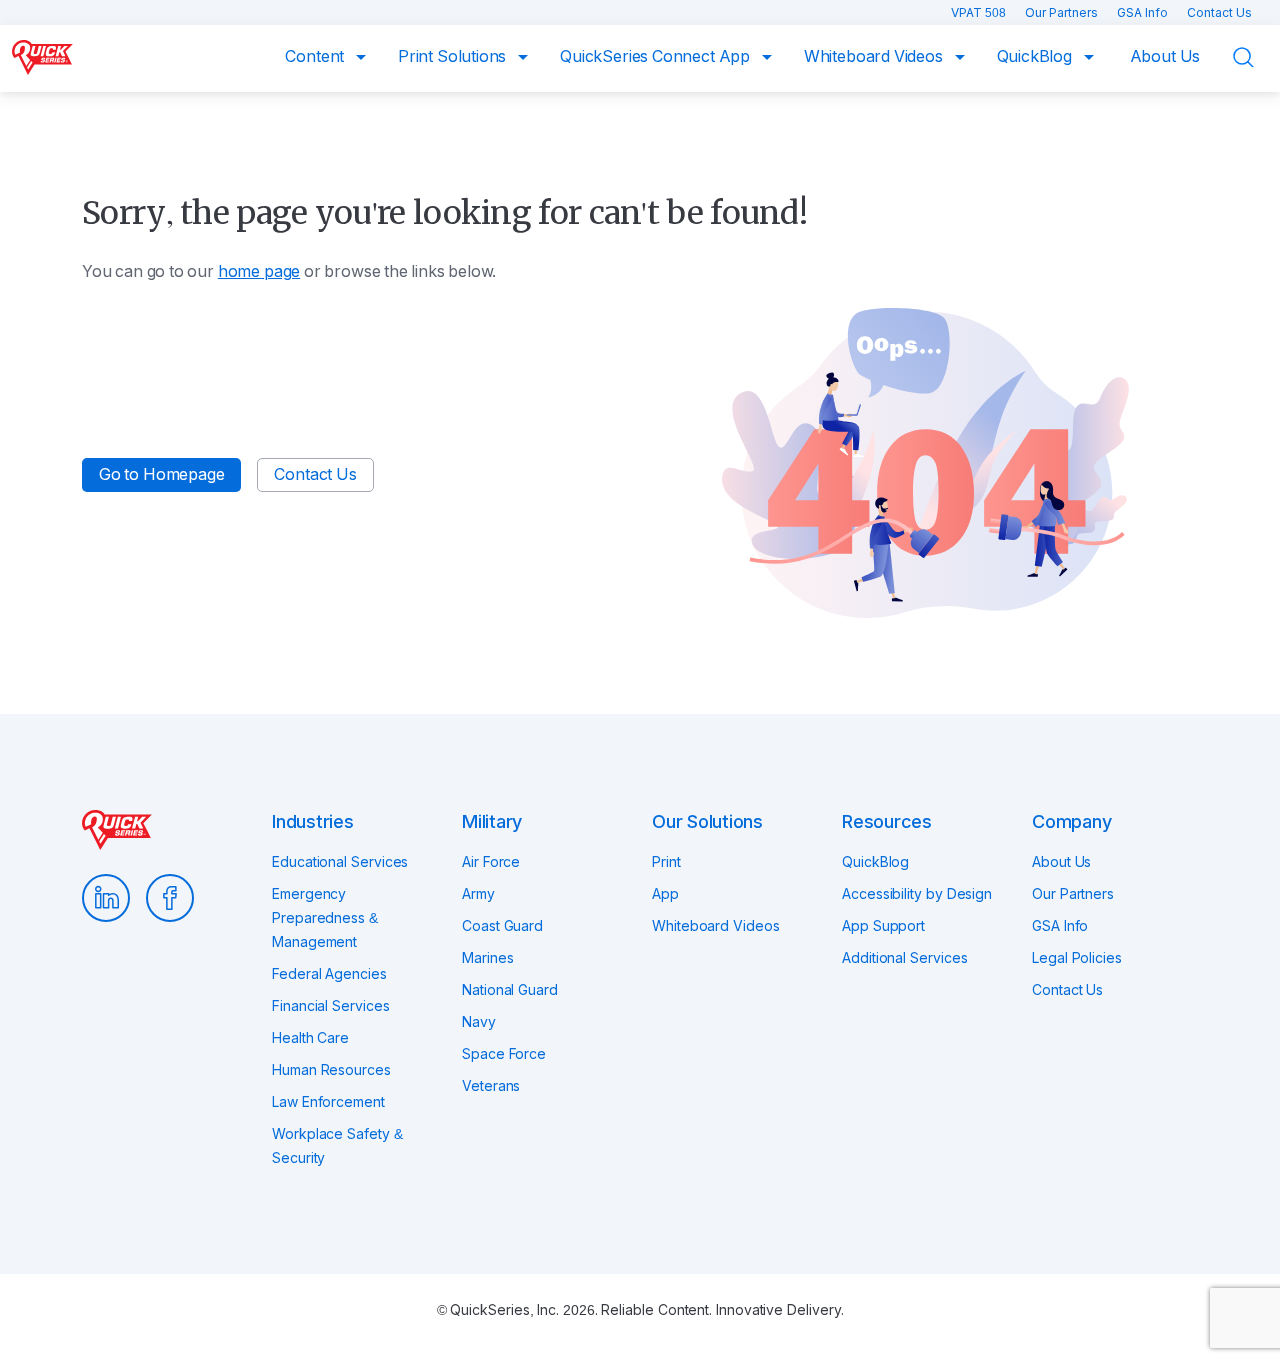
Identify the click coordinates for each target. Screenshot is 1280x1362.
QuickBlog (1036, 56)
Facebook (170, 898)
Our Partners (1063, 13)
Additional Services (904, 958)
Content (316, 56)
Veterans (491, 1086)
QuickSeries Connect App (657, 56)
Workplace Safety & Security (337, 1146)
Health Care (310, 1038)
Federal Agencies (329, 974)
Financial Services (331, 1006)
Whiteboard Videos (875, 56)
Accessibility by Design (917, 894)
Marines (487, 958)
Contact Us (1219, 13)
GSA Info (1144, 13)
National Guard (510, 990)
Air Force (491, 862)
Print (666, 862)
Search (1256, 57)
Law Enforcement (328, 1102)
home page (259, 271)
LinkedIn (106, 898)
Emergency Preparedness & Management (325, 918)
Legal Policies (1077, 958)
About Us (1165, 56)
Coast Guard (502, 926)
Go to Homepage (161, 474)
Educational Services (340, 862)
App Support (883, 926)
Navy (479, 1022)
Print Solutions (454, 56)
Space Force (504, 1054)
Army (478, 894)
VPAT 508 (980, 13)
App (665, 894)
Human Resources (331, 1070)
